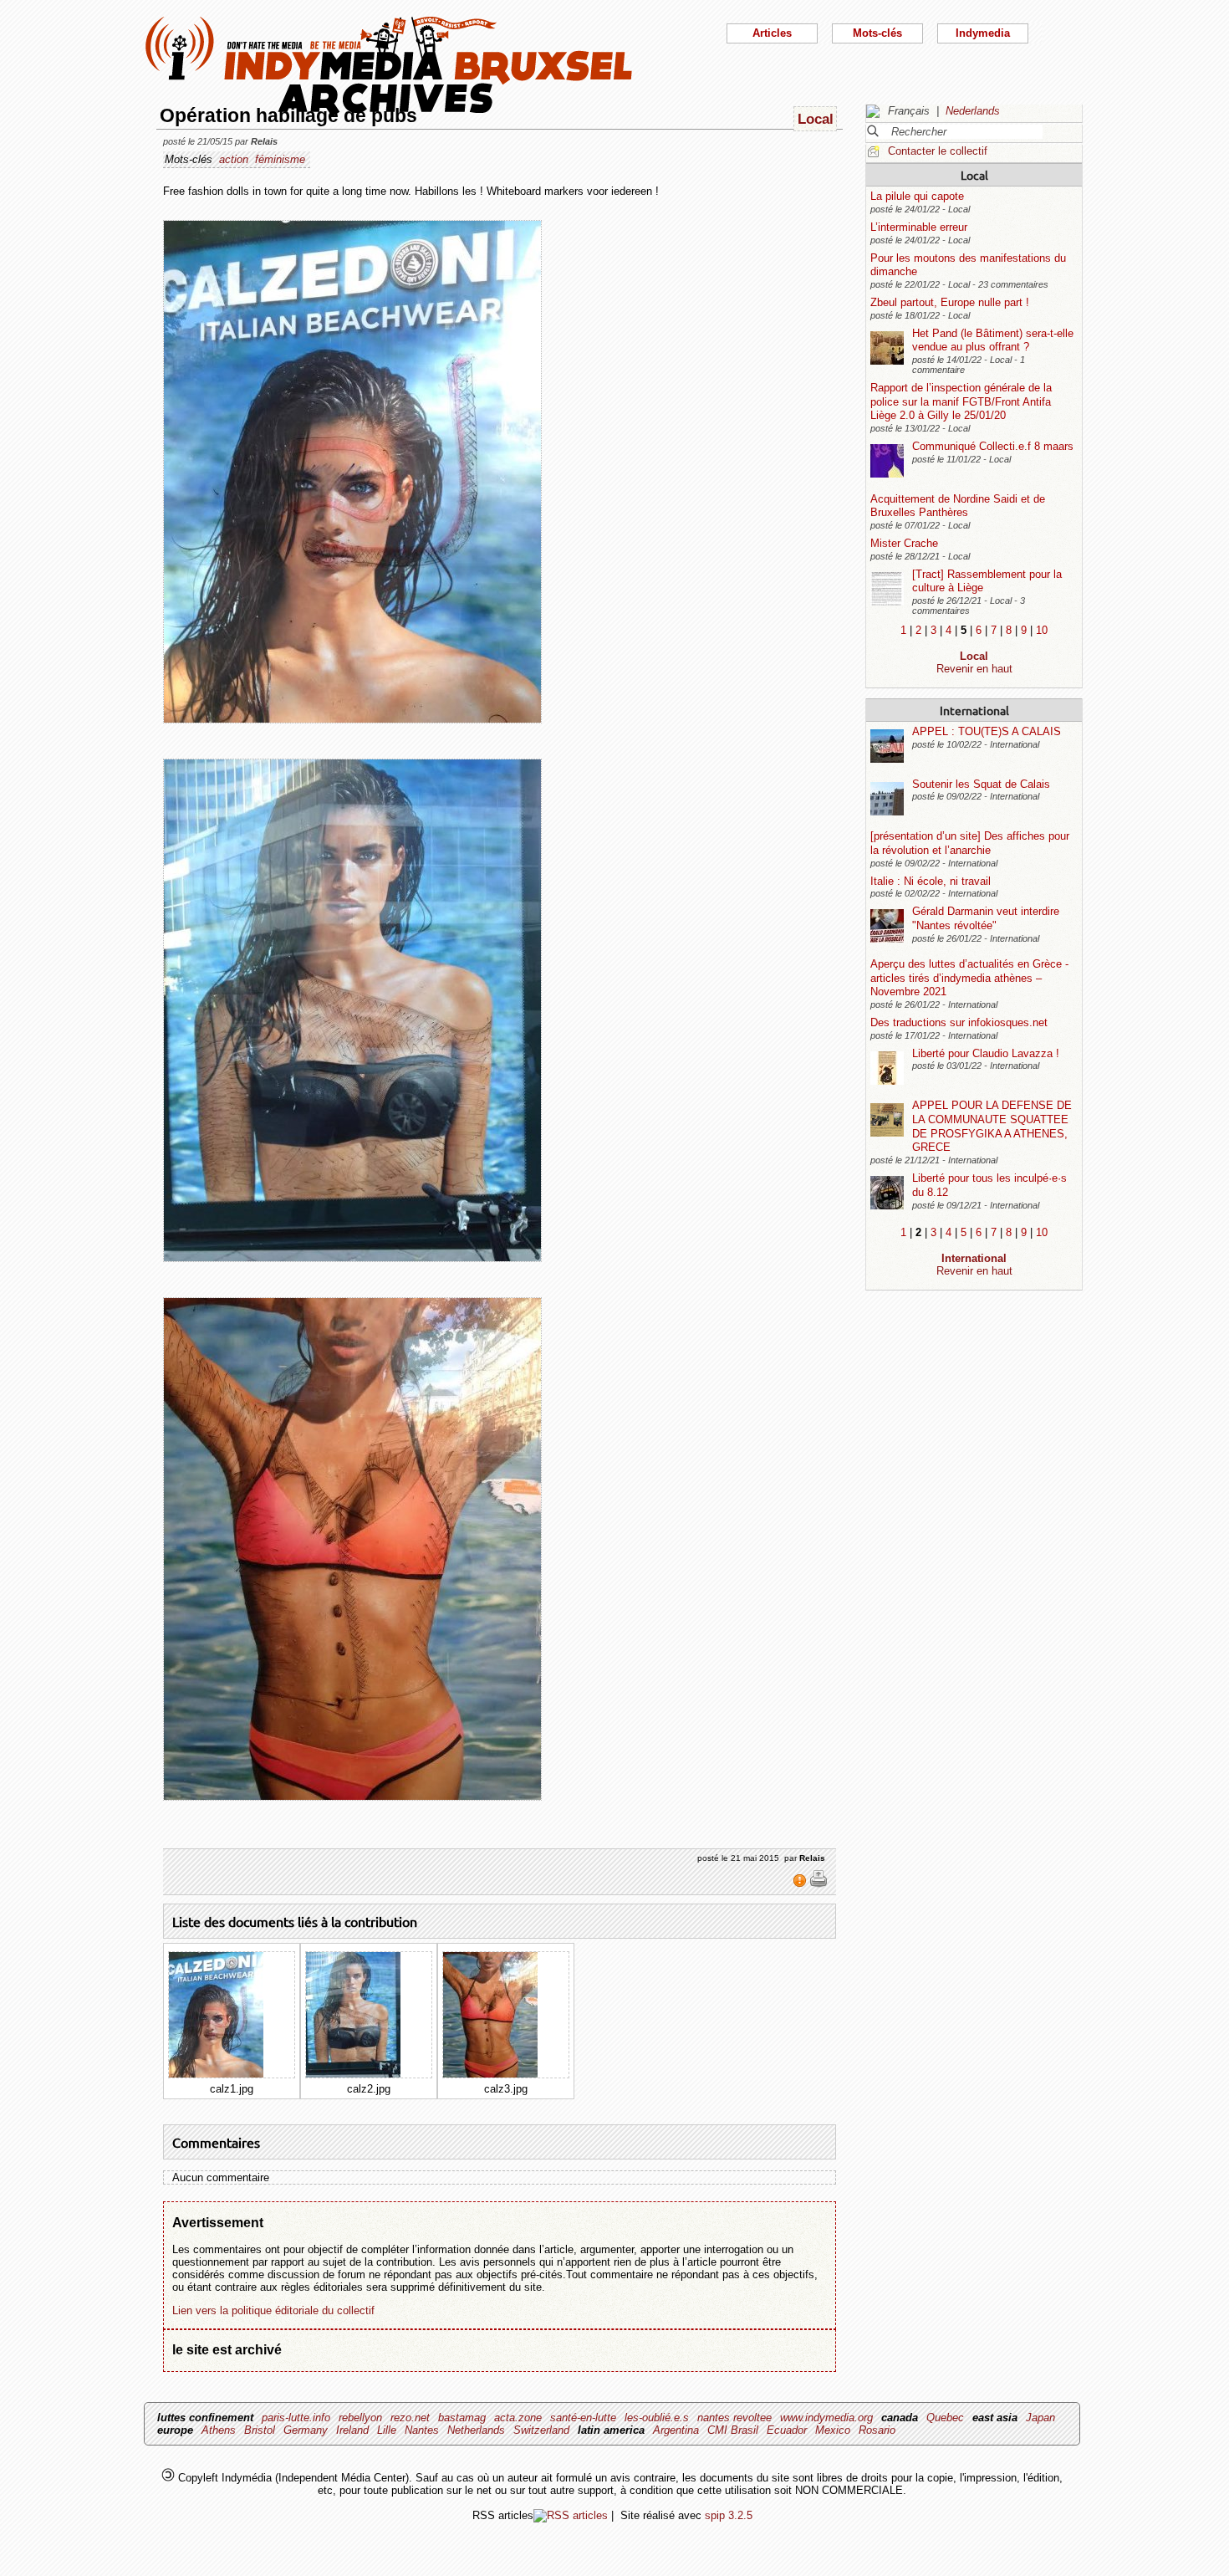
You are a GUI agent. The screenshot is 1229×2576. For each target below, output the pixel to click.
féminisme (280, 159)
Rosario (877, 2430)
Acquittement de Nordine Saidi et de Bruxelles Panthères (958, 506)
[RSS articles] (571, 2515)
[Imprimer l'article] (818, 1884)
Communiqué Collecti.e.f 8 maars (993, 446)
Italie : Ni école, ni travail (931, 881)
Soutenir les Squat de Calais (981, 784)
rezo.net (410, 2418)
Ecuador (787, 2430)
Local (974, 175)
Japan (1040, 2418)
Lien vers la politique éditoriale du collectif (273, 2310)
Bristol (260, 2430)
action (234, 159)
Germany (306, 2430)
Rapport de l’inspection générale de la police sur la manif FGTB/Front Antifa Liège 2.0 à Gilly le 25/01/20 (961, 401)
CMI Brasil (733, 2430)
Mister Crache (904, 543)
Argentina (676, 2430)
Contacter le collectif (938, 151)
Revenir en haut (974, 669)
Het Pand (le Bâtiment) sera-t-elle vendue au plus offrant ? (993, 340)
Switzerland (541, 2430)
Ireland (352, 2430)
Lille (387, 2430)
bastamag (462, 2418)
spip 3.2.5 (729, 2515)
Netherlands (476, 2430)
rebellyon (360, 2418)
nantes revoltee (734, 2418)
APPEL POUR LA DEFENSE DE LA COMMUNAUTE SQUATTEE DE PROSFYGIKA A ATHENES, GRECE (992, 1126)
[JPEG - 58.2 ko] (353, 2074)
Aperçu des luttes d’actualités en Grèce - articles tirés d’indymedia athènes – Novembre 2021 (969, 978)
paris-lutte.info (296, 2418)
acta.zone (518, 2418)
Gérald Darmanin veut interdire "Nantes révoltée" (986, 918)
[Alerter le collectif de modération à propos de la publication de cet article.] (801, 1884)
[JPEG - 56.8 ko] (216, 2074)
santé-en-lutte (583, 2418)
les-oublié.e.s (657, 2418)
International (974, 710)
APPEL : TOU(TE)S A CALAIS (987, 731)
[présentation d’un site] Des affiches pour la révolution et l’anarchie (970, 843)
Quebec (945, 2418)
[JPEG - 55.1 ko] (490, 2074)
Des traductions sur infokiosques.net (959, 1022)
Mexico (833, 2430)
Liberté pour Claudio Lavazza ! (986, 1053)
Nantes (422, 2430)
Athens (219, 2430)
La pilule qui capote (917, 196)
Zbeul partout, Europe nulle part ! (950, 302)
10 (1042, 630)
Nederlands (973, 111)
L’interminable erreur (919, 227)
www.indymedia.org (826, 2418)
